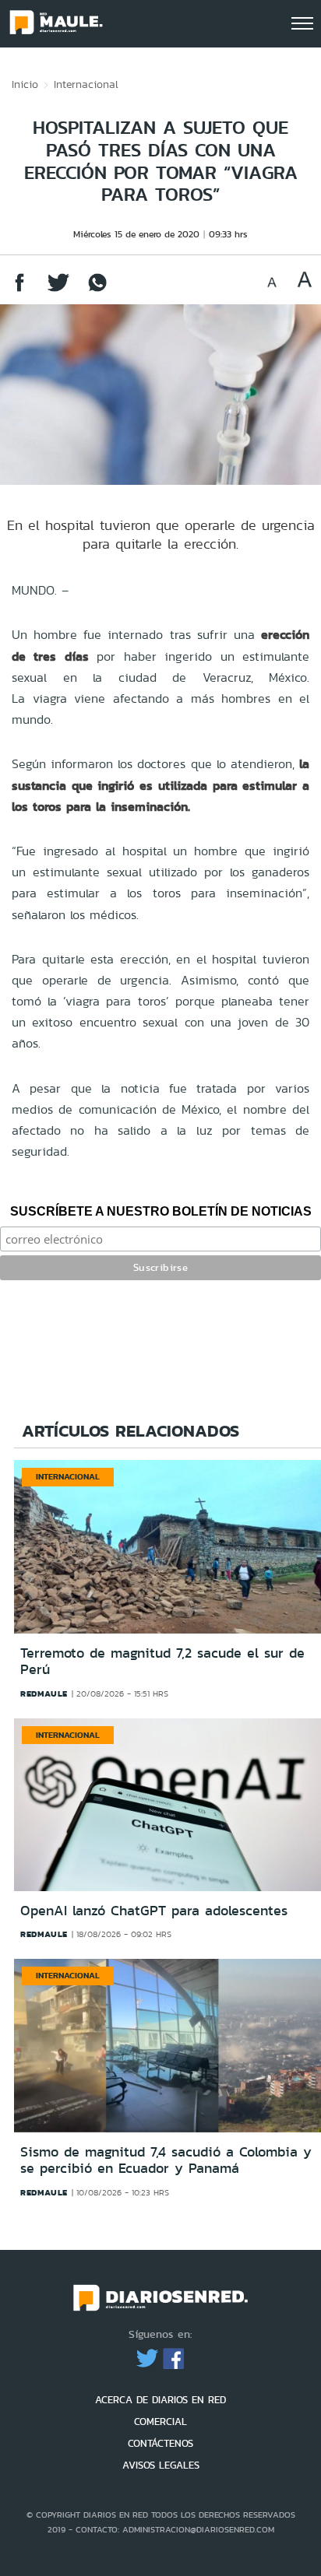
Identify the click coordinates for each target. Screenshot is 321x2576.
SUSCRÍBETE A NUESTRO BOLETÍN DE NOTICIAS (161, 1211)
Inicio (25, 84)
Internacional (86, 84)
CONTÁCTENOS (160, 2443)
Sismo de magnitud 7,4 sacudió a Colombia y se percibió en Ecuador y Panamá (166, 2160)
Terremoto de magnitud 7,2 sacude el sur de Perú (162, 1662)
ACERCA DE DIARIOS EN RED (160, 2400)
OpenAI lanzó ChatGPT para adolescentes (154, 1911)
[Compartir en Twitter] (58, 290)
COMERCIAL (160, 2422)
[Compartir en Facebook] (19, 290)
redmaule (44, 1693)
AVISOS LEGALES (161, 2465)
